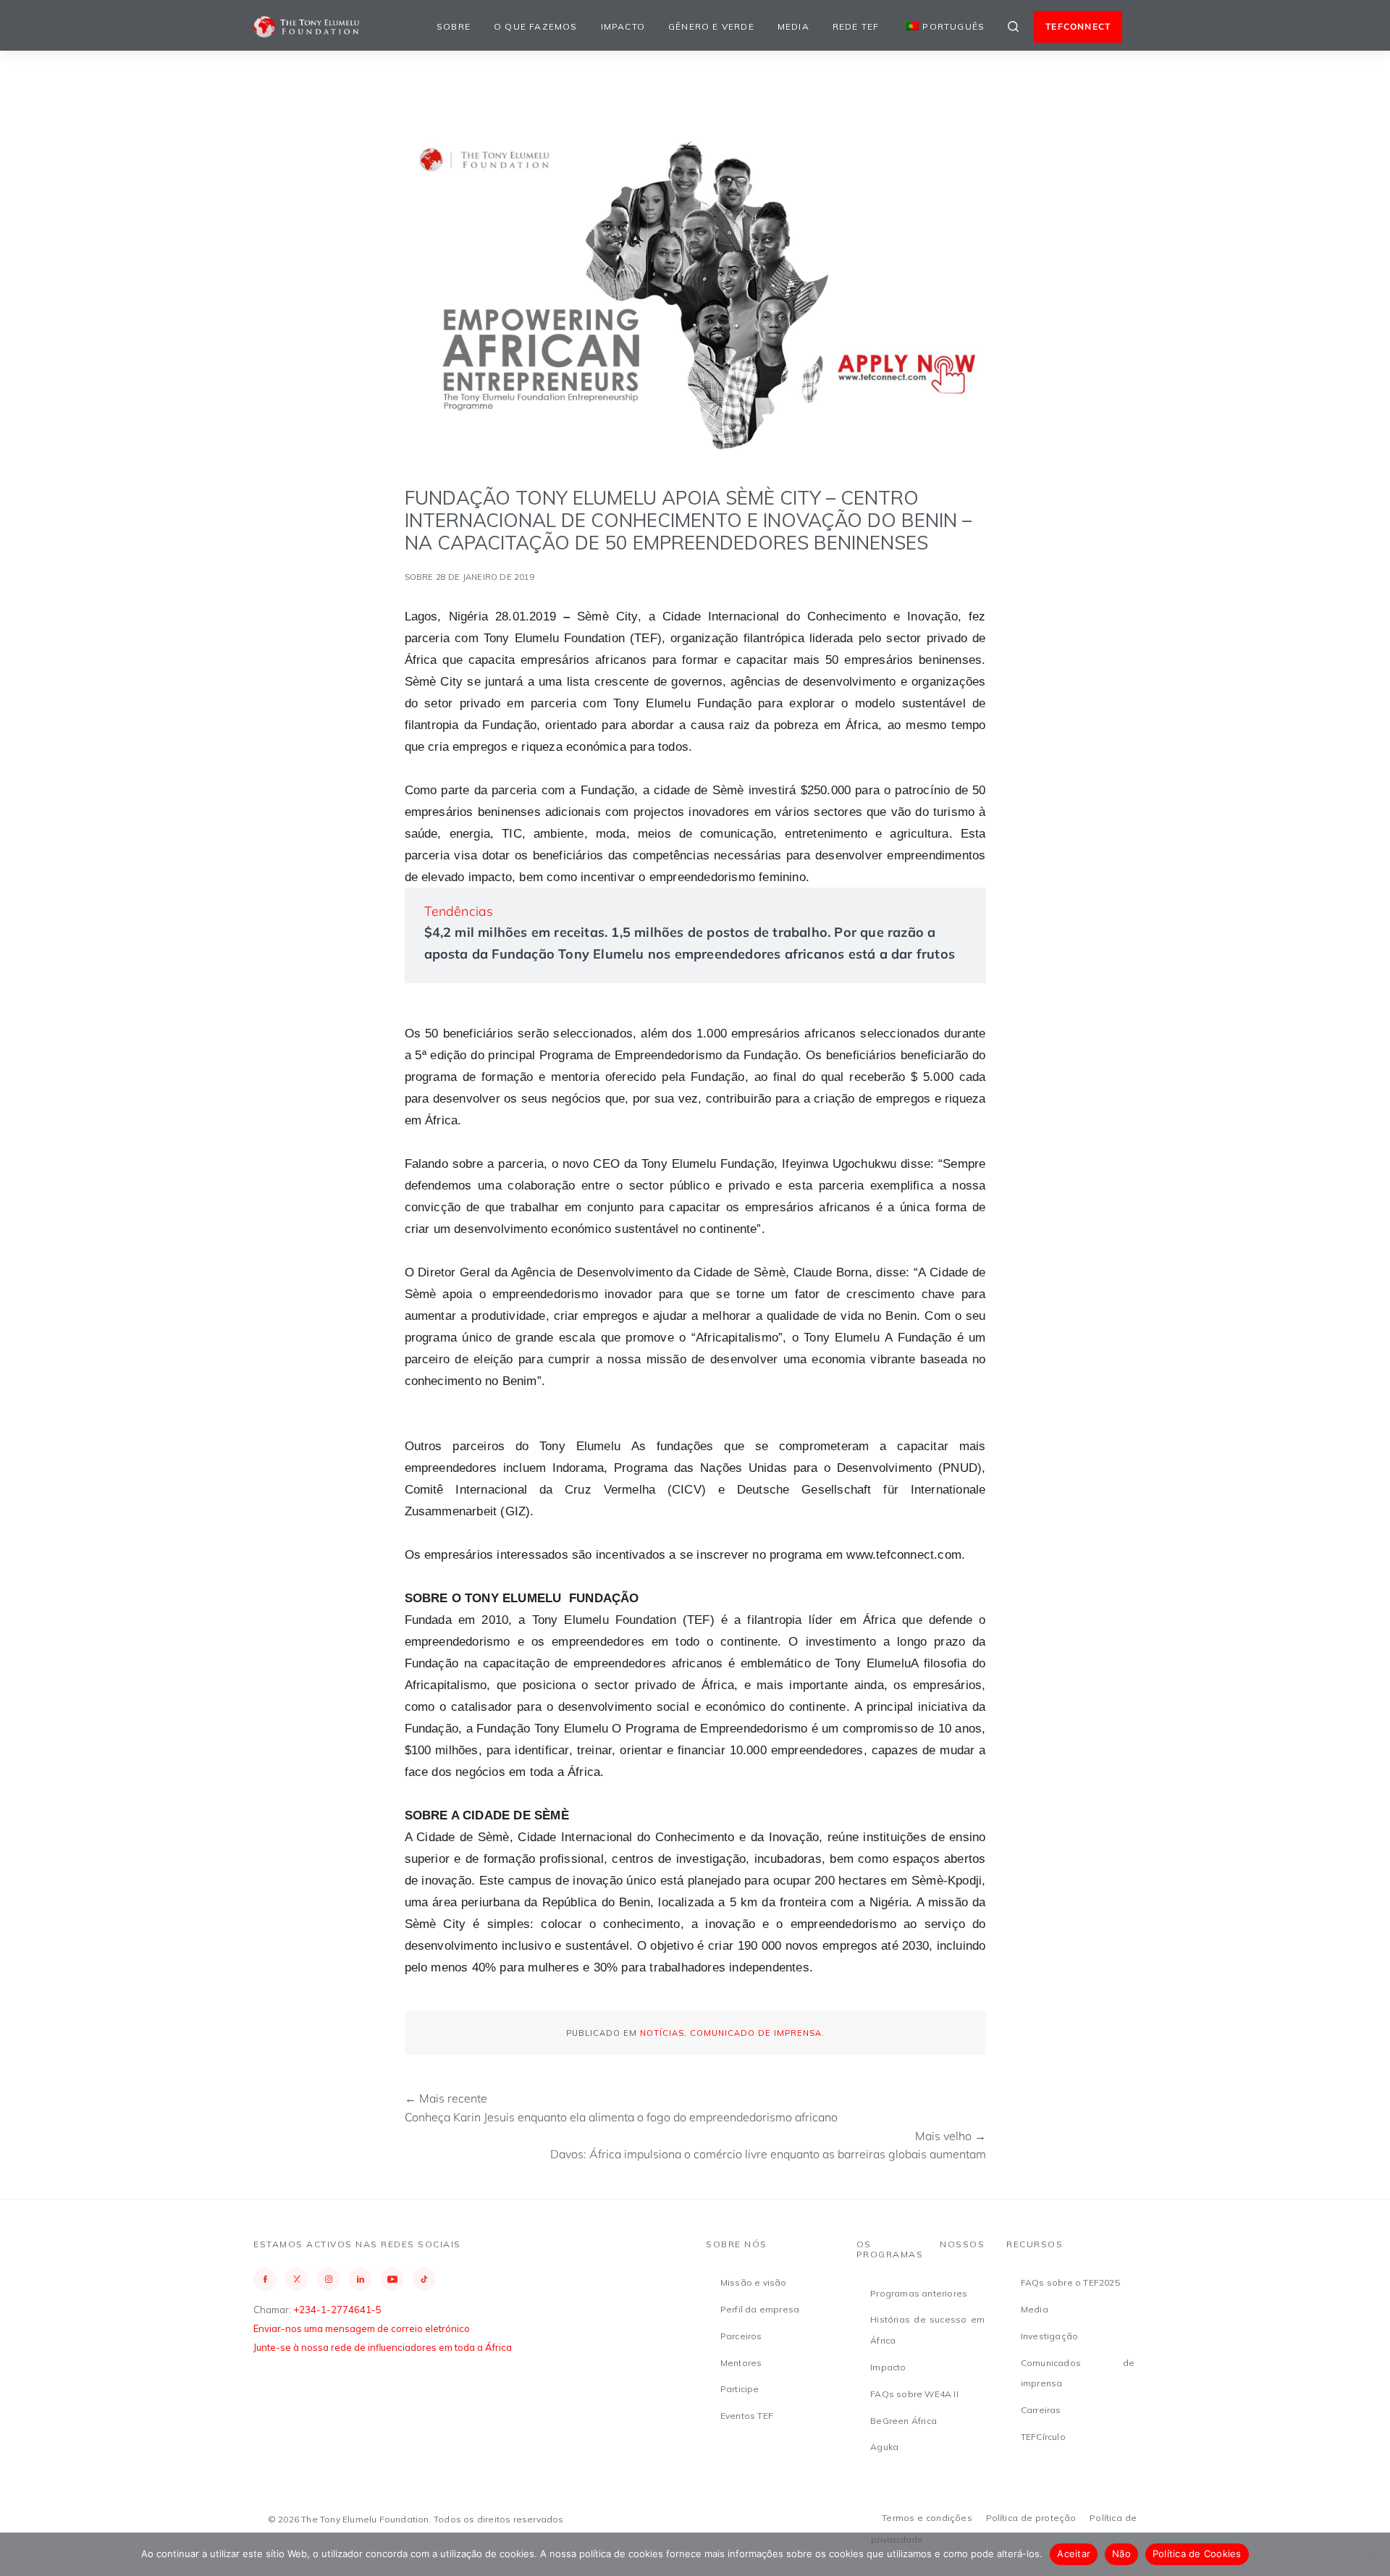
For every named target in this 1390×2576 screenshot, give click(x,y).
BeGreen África (903, 2421)
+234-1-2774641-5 (337, 2310)
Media (793, 26)
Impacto (623, 26)
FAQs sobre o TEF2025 (1070, 2282)
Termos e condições (927, 2518)
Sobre (454, 26)
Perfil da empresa (760, 2309)
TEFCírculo (1043, 2437)
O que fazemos (536, 26)
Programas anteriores (919, 2293)
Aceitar (1074, 2554)
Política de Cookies (1197, 2554)
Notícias (662, 2033)
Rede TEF (856, 26)
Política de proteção (1031, 2518)
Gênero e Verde (711, 26)
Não (1121, 2554)
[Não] (1372, 2554)
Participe (740, 2389)
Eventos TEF (747, 2416)
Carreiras (1041, 2410)
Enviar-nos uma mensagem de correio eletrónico (362, 2328)
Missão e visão (754, 2282)
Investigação (1049, 2336)
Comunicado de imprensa (756, 2033)
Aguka (884, 2447)
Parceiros (741, 2336)
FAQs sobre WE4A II (914, 2394)
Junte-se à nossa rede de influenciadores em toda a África (383, 2347)
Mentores (741, 2363)
